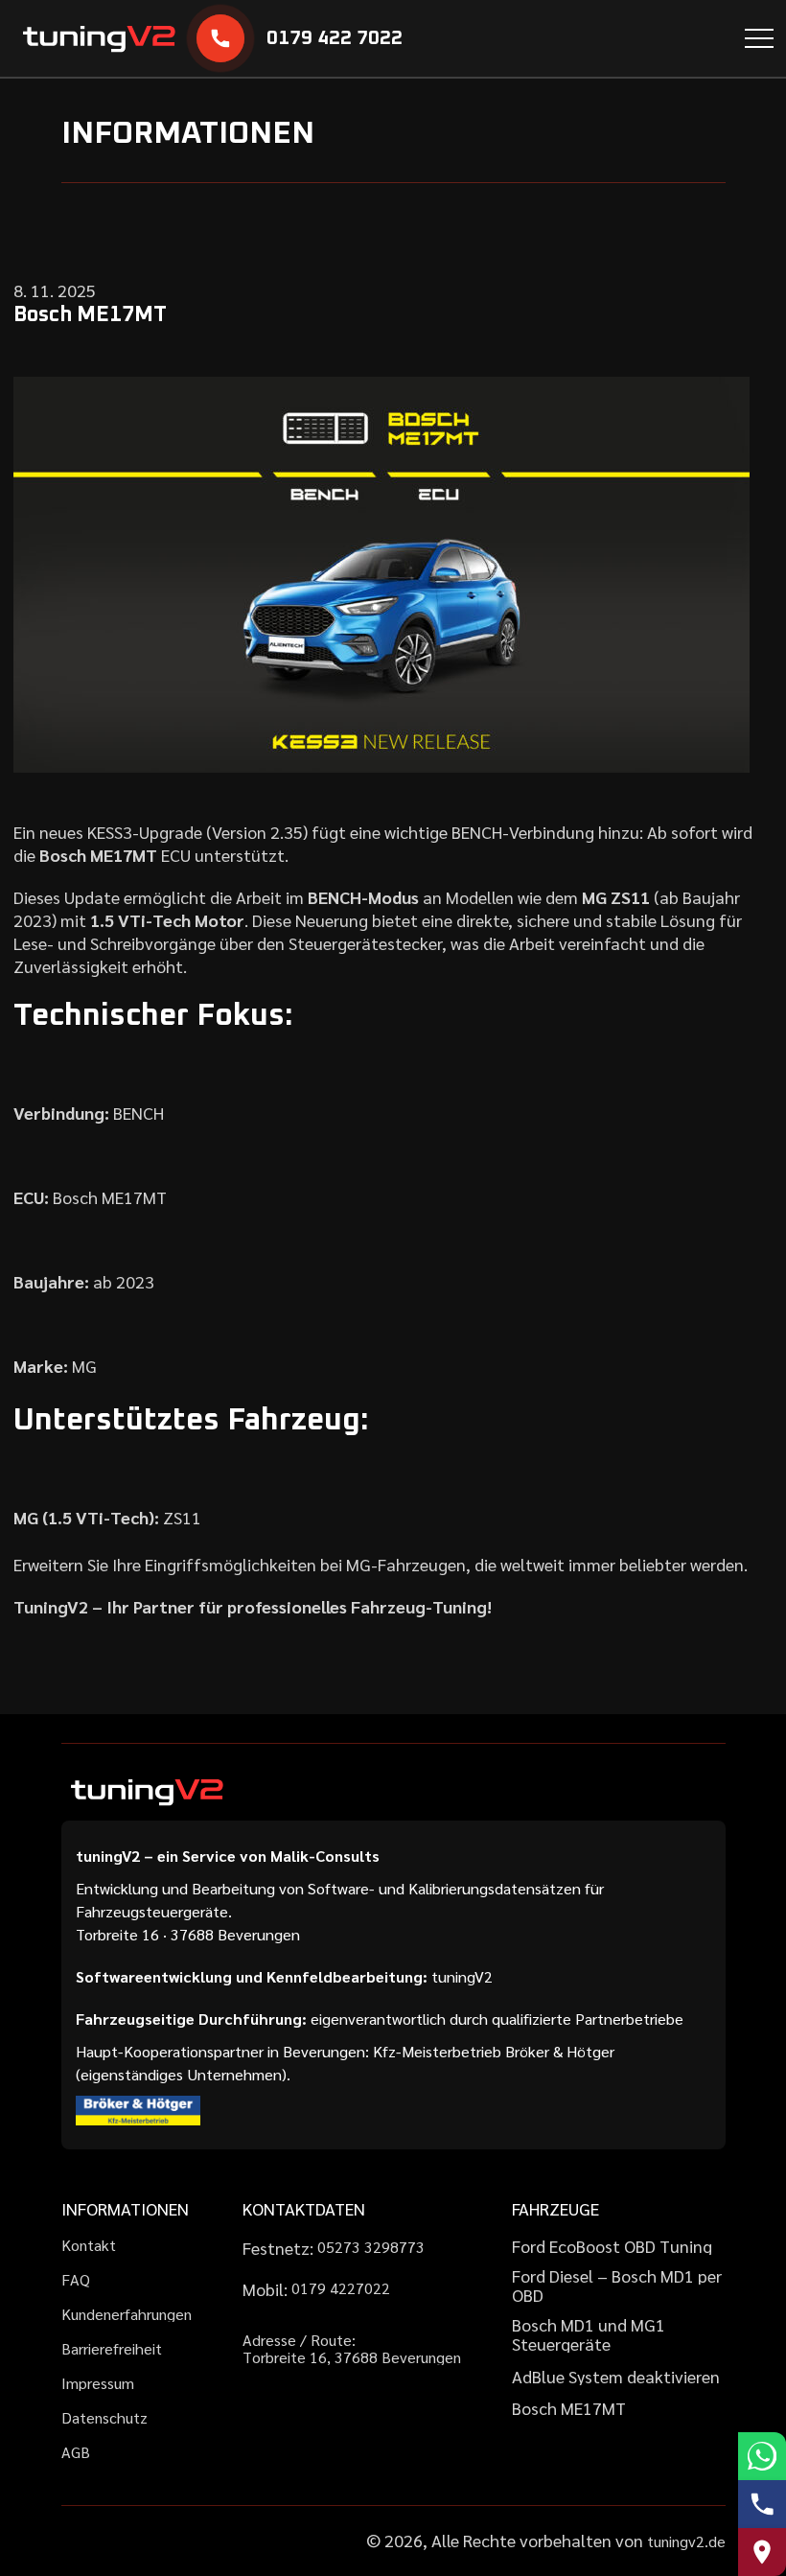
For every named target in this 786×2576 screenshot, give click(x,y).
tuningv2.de (686, 2541)
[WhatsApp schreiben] (762, 2456)
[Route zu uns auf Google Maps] (762, 2552)
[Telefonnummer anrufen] (762, 2504)
